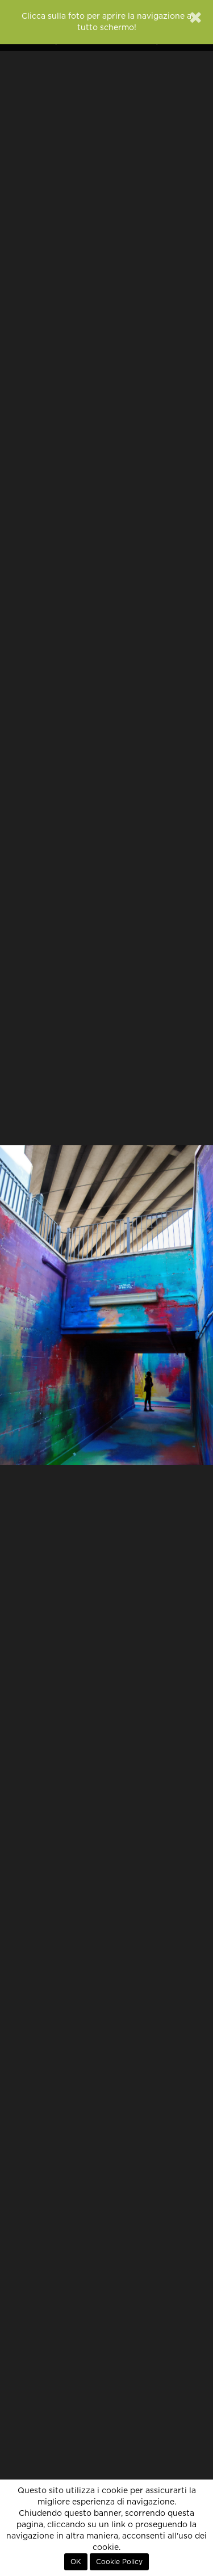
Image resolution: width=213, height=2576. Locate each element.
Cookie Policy (119, 2562)
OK (76, 2562)
